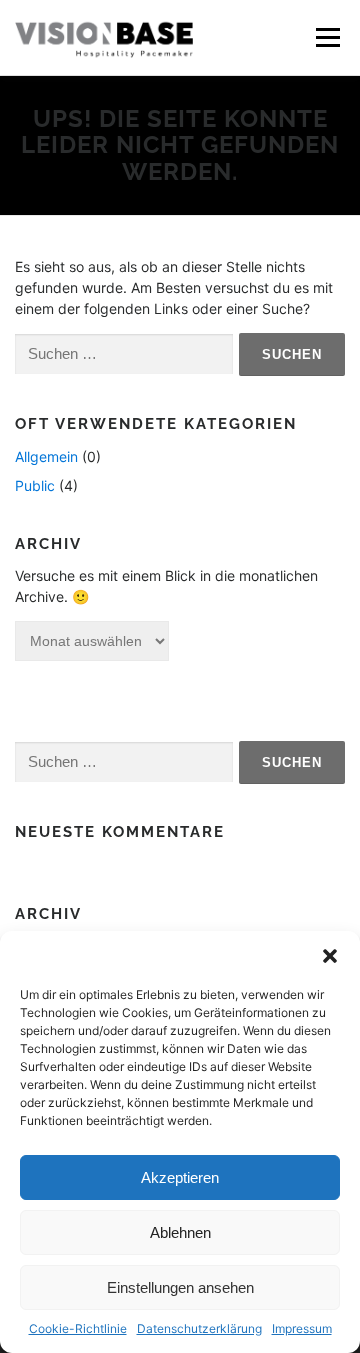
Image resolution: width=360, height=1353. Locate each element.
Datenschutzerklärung (199, 1328)
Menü (327, 37)
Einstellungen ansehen (180, 1287)
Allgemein (46, 456)
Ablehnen (180, 1232)
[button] (330, 956)
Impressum (302, 1328)
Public (35, 485)
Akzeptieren (180, 1177)
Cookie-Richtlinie (78, 1328)
